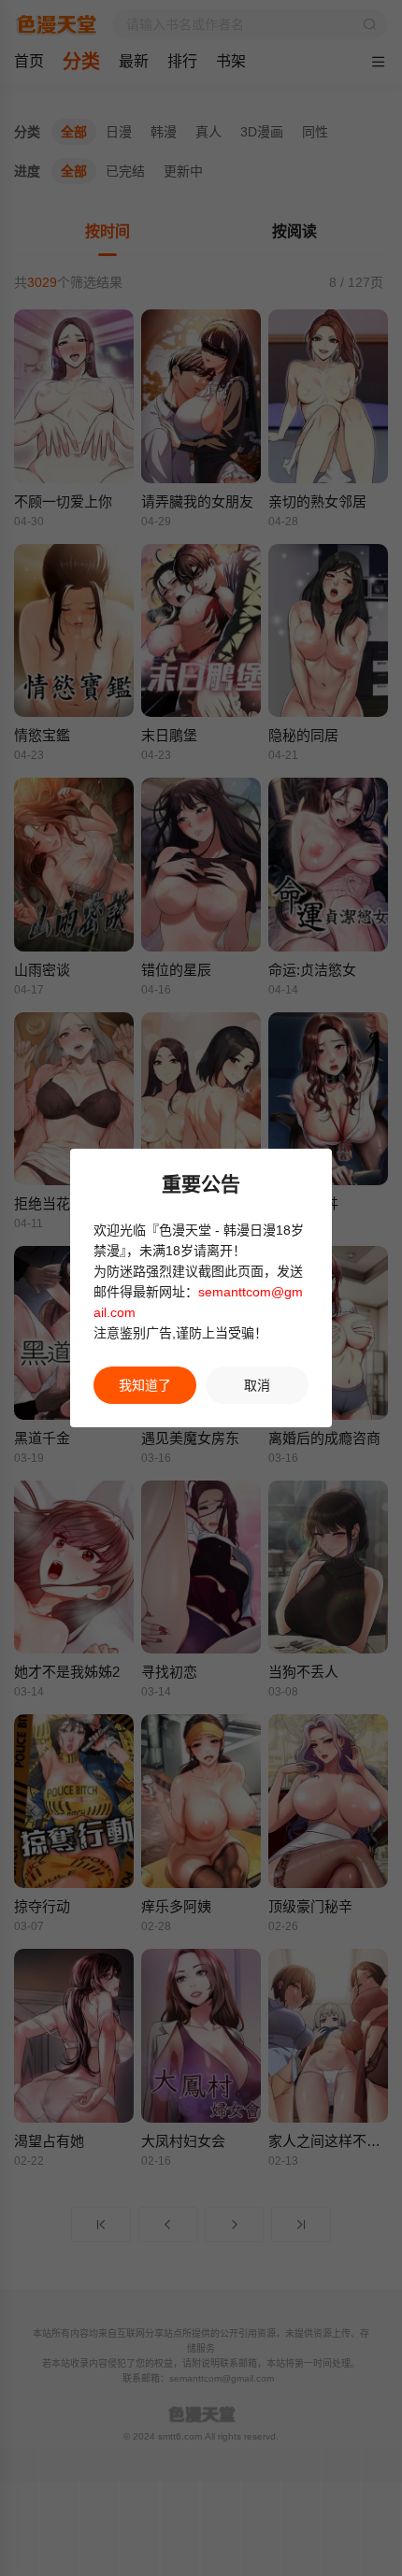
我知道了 (145, 1385)
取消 (257, 1385)
